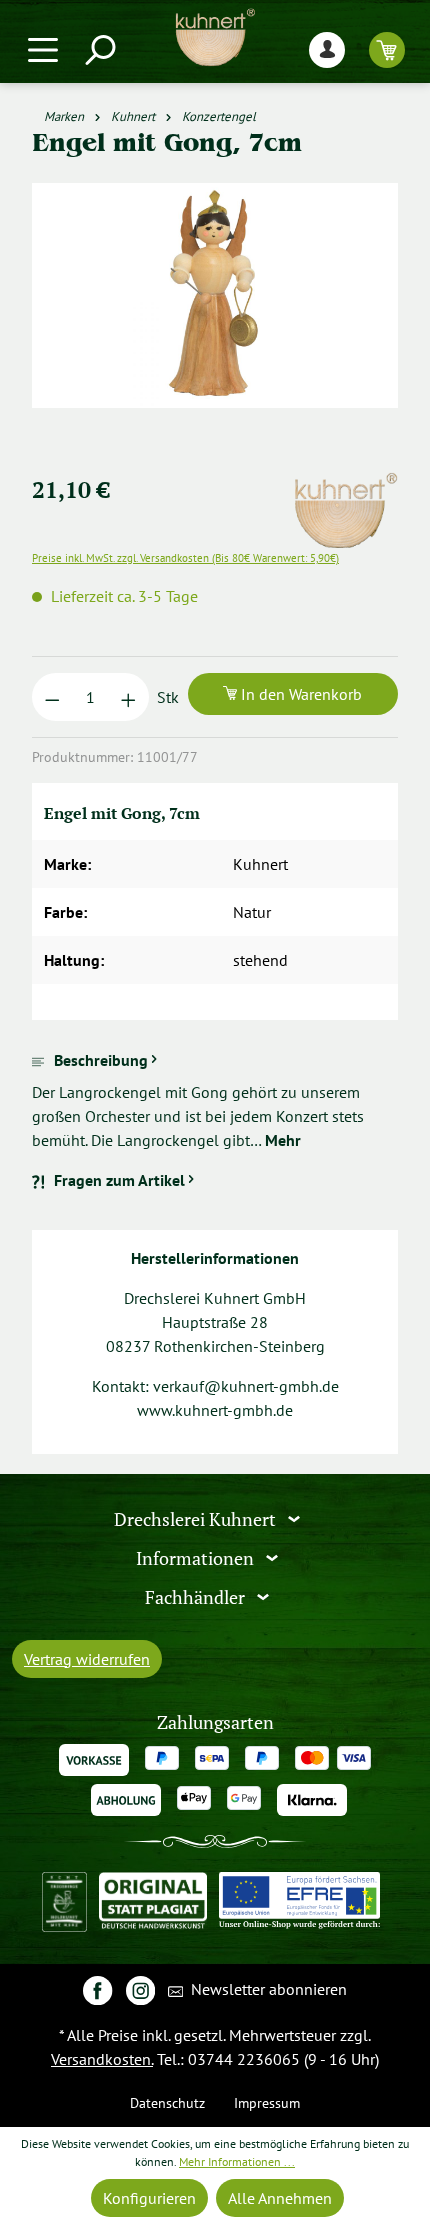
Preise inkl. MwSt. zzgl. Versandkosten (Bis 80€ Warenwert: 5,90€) (185, 558)
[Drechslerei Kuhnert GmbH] (345, 484)
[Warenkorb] (387, 49)
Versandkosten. (102, 2059)
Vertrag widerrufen (87, 1659)
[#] (97, 1989)
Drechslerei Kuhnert (197, 1519)
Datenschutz (167, 2102)
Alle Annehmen (280, 2198)
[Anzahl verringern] (52, 697)
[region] (215, 319)
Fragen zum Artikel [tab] (119, 1180)
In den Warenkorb (299, 694)
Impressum (267, 2102)
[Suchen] (99, 49)
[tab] (215, 1100)
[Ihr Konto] (327, 49)
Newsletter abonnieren (267, 1989)
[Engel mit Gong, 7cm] (214, 295)
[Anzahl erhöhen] (128, 697)
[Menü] (43, 49)
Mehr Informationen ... (237, 2161)
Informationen (197, 1558)
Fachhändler (197, 1596)
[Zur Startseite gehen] (215, 37)
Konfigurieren (149, 2198)
